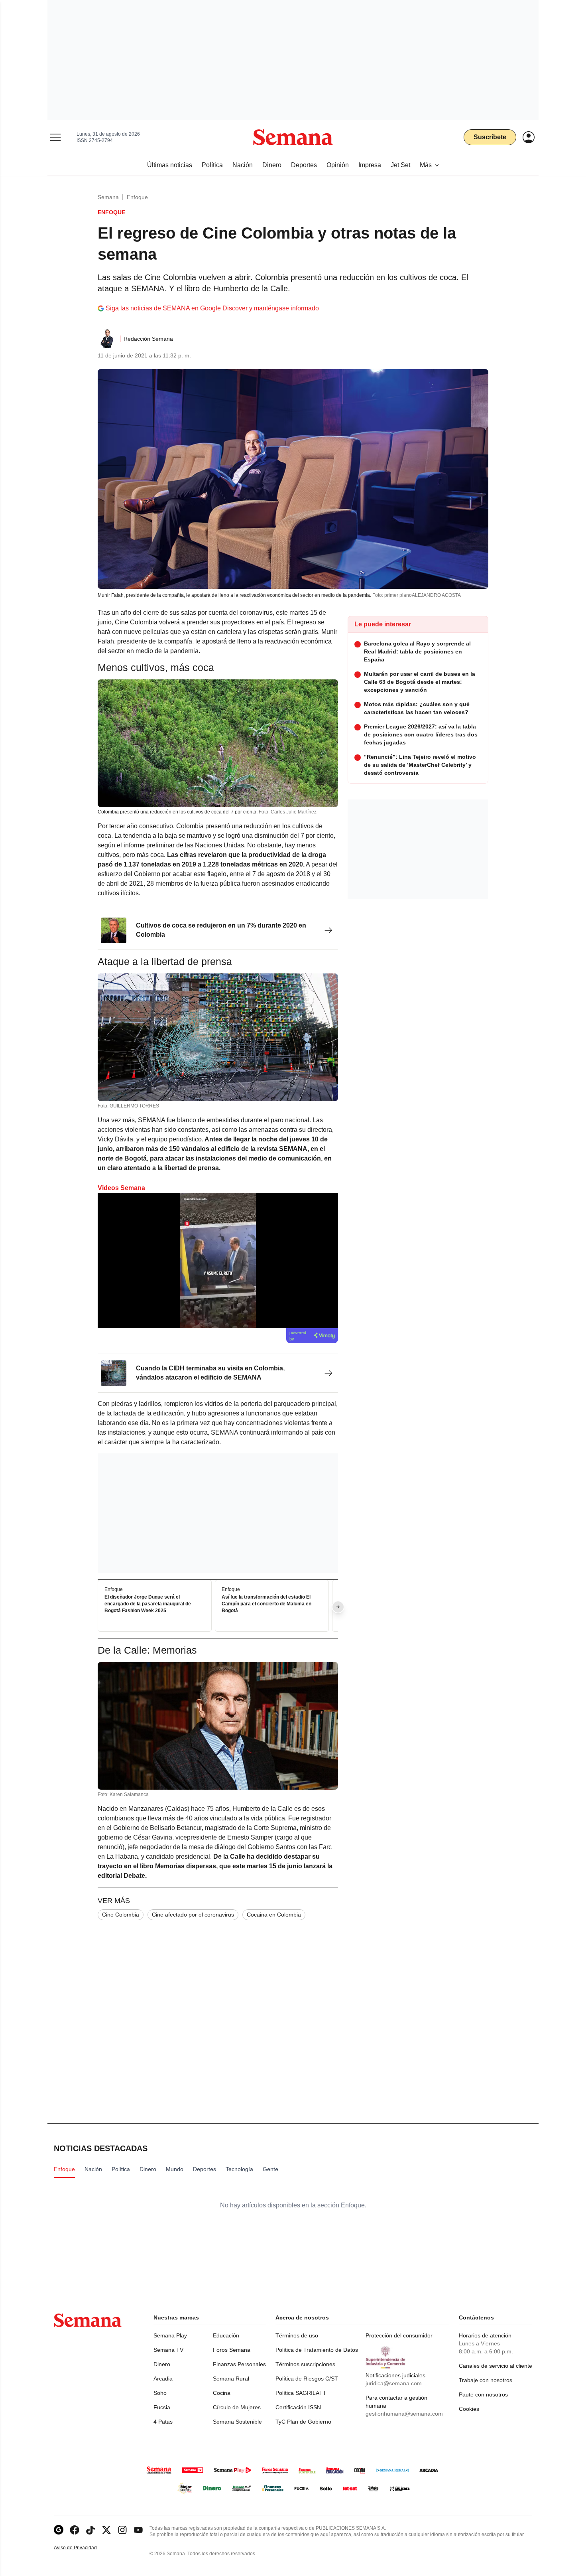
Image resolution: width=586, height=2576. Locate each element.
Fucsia (162, 2407)
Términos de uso (297, 2335)
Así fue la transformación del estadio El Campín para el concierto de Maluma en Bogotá (266, 1604)
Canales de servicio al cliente (496, 2366)
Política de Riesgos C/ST (307, 2379)
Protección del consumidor (399, 2335)
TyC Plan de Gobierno (303, 2422)
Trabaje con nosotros (486, 2380)
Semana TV (168, 2350)
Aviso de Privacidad (84, 2548)
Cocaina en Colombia (274, 1915)
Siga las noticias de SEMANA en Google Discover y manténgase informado (212, 308)
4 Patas (163, 2422)
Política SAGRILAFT (301, 2393)
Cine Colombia (121, 1915)
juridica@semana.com (394, 2383)
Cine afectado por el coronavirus (193, 1915)
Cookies (469, 2409)
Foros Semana (232, 2350)
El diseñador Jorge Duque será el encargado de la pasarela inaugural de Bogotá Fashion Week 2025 (148, 1604)
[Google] (59, 2530)
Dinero (162, 2364)
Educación (226, 2335)
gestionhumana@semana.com (404, 2414)
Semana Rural (231, 2379)
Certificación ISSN (298, 2407)
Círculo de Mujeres (237, 2407)
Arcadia (163, 2379)
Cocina (222, 2393)
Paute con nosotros (483, 2394)
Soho (160, 2393)
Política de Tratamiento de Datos (317, 2350)
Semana (108, 197)
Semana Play (170, 2335)
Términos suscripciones (305, 2364)
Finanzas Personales (239, 2364)
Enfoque (137, 197)
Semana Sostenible (237, 2422)
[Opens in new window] (75, 2530)
